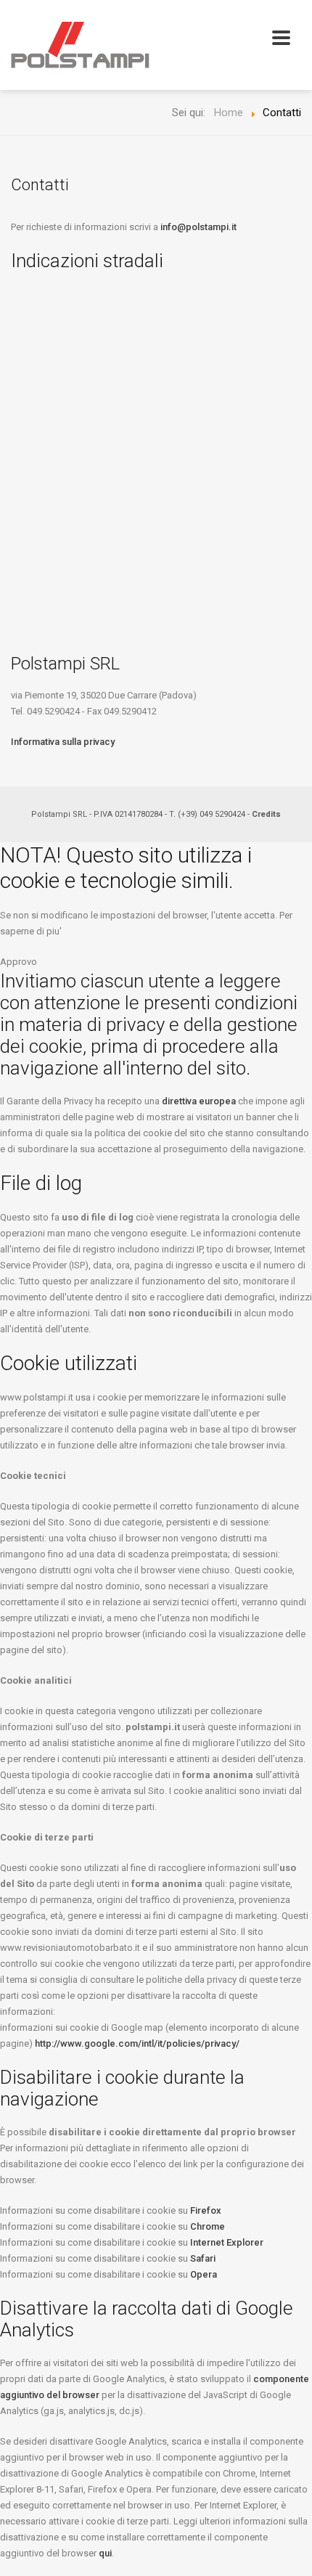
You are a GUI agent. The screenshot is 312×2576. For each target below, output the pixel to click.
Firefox (206, 2210)
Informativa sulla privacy (63, 742)
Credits (266, 814)
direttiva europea (199, 1101)
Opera (204, 2274)
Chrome (208, 2226)
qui (105, 2553)
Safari (203, 2258)
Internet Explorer (227, 2242)
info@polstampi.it (198, 227)
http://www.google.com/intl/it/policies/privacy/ (137, 2043)
